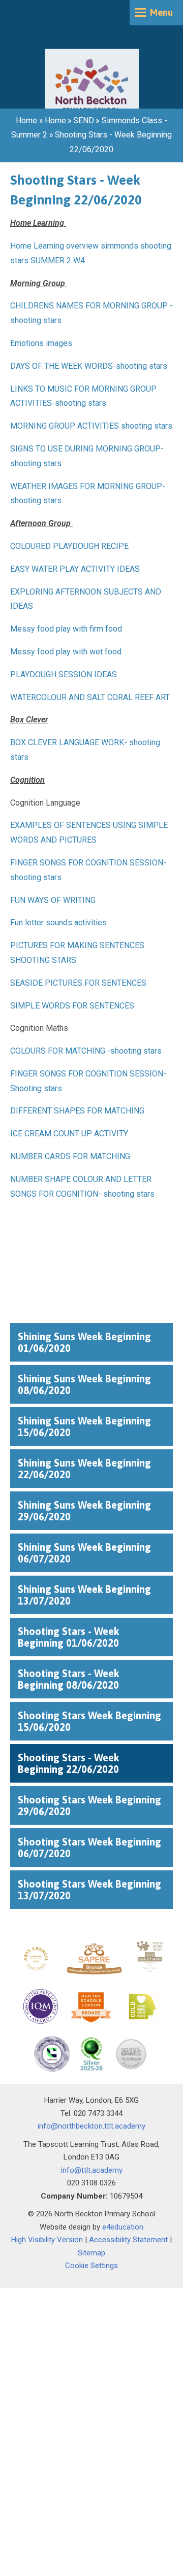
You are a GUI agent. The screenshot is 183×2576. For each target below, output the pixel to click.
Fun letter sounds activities (58, 923)
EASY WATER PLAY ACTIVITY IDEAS (75, 569)
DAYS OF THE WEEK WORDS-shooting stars (89, 366)
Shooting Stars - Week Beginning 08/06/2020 (68, 1679)
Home (26, 120)
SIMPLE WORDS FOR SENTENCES (72, 1006)
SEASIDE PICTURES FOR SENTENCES (78, 983)
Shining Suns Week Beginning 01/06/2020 (84, 1342)
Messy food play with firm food (66, 629)
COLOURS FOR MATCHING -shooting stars (86, 1051)
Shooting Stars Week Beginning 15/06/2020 (89, 1721)
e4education (123, 2227)
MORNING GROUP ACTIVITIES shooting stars (91, 426)
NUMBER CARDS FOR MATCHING (70, 1156)
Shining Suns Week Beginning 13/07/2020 (84, 1595)
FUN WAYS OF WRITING (53, 900)
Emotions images (41, 343)
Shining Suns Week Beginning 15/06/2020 (84, 1426)
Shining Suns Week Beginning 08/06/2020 (84, 1384)
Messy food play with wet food (66, 652)
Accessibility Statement (128, 2240)
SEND (84, 120)
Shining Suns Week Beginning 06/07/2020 (84, 1553)
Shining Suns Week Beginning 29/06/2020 (84, 1511)
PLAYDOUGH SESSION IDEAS (64, 674)
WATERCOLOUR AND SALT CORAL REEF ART (90, 697)
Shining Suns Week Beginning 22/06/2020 (84, 1469)
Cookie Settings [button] (91, 2266)
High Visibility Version (47, 2240)
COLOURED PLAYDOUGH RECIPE (69, 546)
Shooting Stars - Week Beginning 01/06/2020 (68, 1637)
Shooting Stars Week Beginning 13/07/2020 (89, 1890)
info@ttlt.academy (92, 2170)
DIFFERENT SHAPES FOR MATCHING (77, 1111)
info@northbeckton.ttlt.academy (91, 2126)
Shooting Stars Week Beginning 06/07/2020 (89, 1848)
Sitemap (91, 2253)
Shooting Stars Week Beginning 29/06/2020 (89, 1805)
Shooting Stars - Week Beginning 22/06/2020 (68, 1763)
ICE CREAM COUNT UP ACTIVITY (69, 1134)
